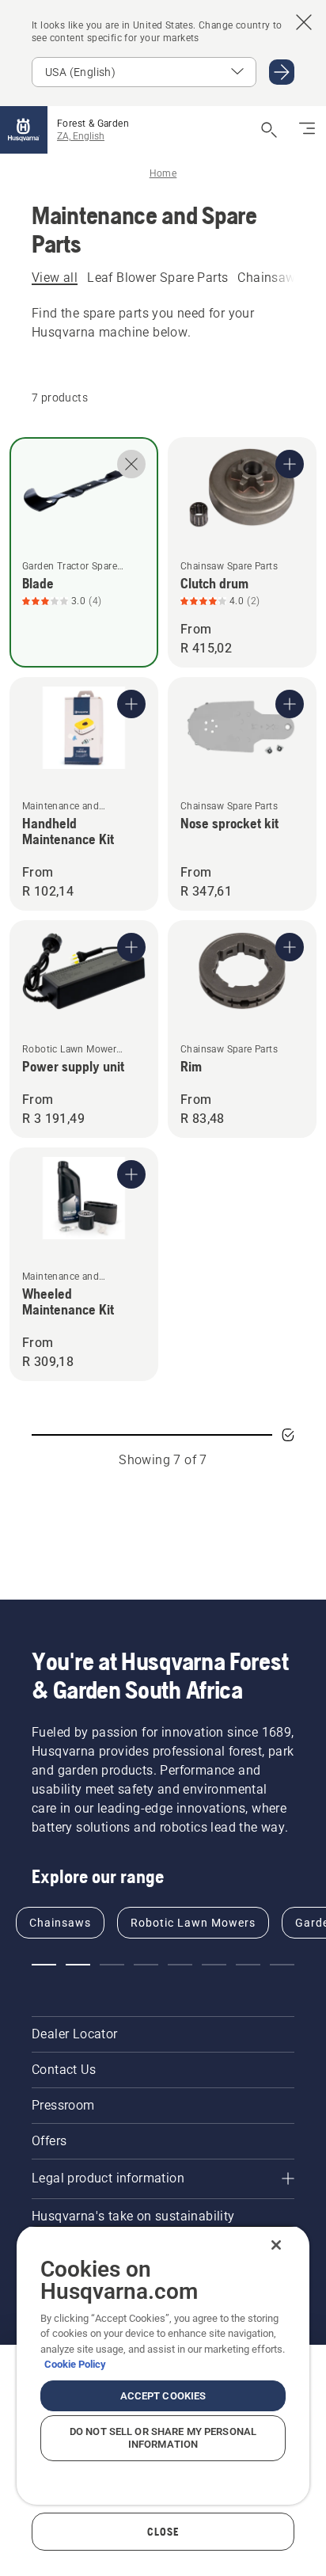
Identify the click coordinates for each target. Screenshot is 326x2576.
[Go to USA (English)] (282, 72)
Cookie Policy (75, 2364)
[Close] (276, 2245)
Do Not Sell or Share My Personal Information (163, 2438)
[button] (44, 1965)
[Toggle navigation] (307, 130)
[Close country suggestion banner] (304, 22)
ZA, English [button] (81, 136)
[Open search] (269, 130)
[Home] (24, 130)
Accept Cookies (163, 2396)
